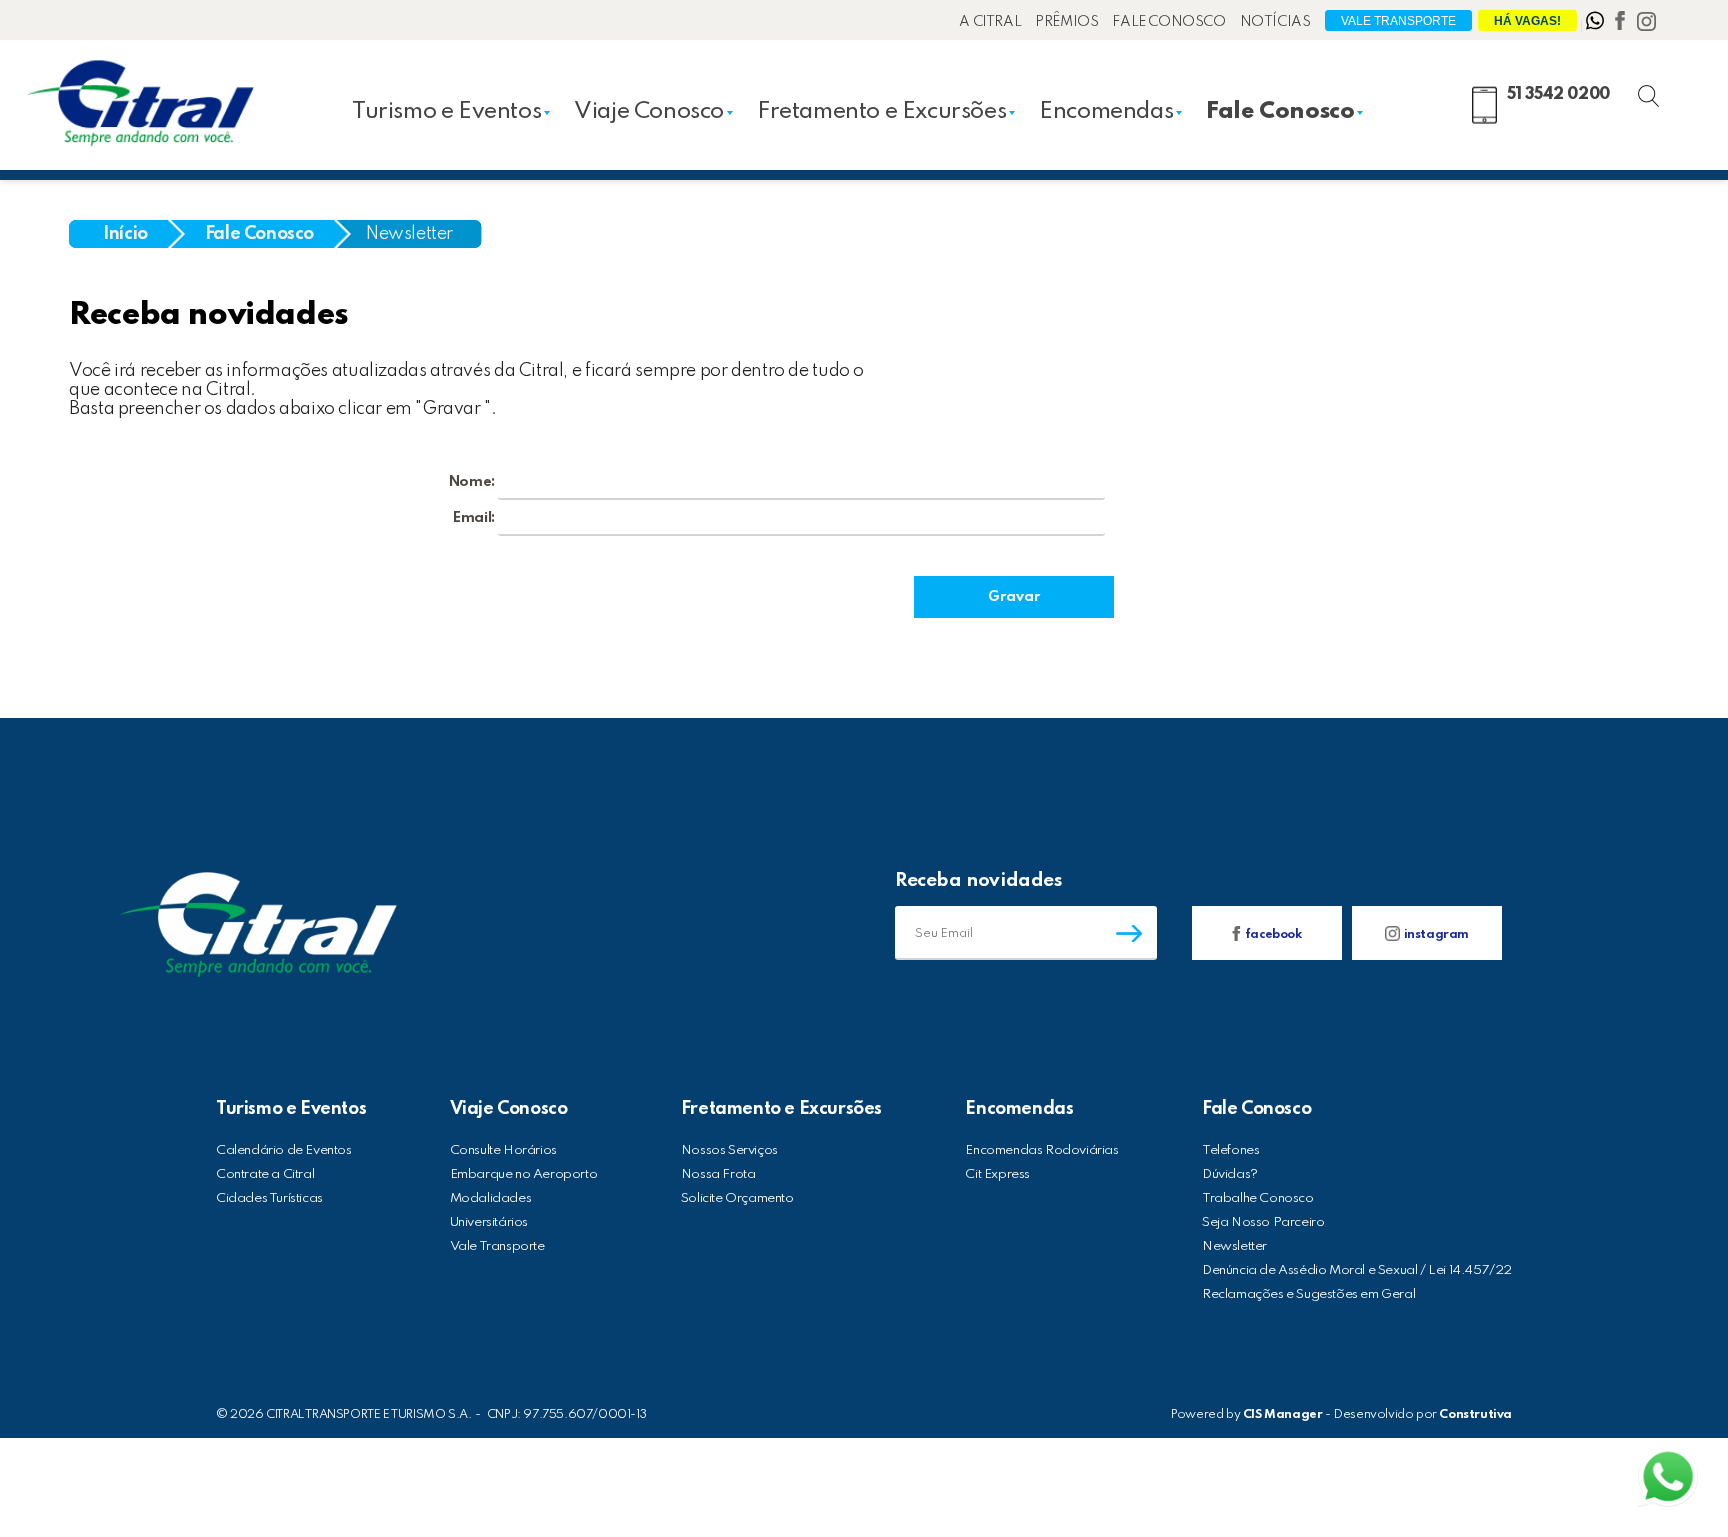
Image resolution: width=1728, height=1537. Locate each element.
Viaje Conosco (649, 111)
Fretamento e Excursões (881, 111)
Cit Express (997, 1174)
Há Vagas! (1527, 21)
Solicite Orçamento (737, 1198)
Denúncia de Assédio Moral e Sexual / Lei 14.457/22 (1357, 1270)
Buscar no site (1665, 92)
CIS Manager (1283, 1414)
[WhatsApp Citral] (1597, 25)
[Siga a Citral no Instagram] (1646, 25)
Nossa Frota (718, 1174)
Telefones (1230, 1150)
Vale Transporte (1398, 21)
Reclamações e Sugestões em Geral (1308, 1294)
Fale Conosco (1168, 22)
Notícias (1275, 22)
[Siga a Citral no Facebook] (1622, 25)
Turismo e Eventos (446, 111)
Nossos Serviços (729, 1150)
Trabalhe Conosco (1258, 1198)
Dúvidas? (1230, 1174)
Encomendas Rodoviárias (1041, 1150)
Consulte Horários (503, 1150)
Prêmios (1066, 22)
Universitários (489, 1222)
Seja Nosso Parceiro (1263, 1222)
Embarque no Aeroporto (524, 1174)
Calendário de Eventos (284, 1150)
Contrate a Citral (265, 1174)
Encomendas (1106, 111)
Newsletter (409, 234)
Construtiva (1475, 1414)
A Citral (990, 22)
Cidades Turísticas (269, 1198)
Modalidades (491, 1198)
